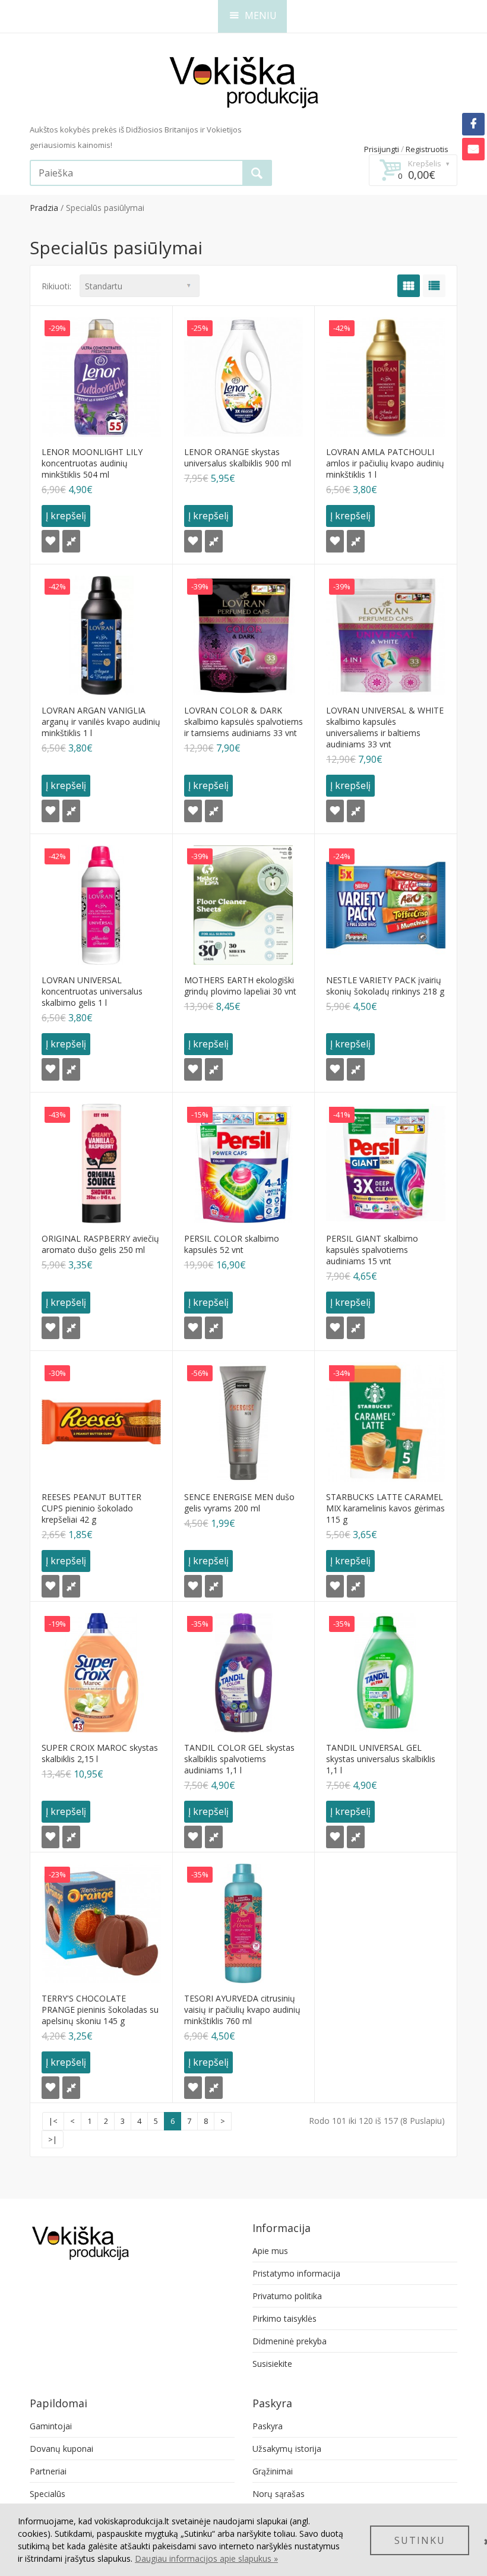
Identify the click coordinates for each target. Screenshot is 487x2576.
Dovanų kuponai (61, 2449)
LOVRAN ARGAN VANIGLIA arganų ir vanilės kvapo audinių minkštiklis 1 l (101, 722)
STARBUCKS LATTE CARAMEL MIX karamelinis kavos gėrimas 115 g (385, 1508)
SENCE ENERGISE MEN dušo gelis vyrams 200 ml (239, 1502)
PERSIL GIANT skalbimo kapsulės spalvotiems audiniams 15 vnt (372, 1250)
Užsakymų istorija (287, 2449)
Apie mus (270, 2251)
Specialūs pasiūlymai (105, 208)
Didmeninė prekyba (290, 2341)
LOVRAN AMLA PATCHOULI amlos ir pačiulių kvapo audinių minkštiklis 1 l (385, 463)
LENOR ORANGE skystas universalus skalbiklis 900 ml (238, 457)
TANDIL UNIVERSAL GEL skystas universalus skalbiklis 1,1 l (381, 1759)
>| (53, 2139)
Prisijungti (382, 149)
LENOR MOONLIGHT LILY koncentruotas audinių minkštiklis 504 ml (92, 463)
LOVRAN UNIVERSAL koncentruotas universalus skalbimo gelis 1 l (92, 991)
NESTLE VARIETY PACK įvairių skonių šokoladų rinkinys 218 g (385, 986)
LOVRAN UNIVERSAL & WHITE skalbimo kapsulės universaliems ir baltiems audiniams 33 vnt (385, 727)
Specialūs (48, 2494)
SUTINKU (420, 2540)
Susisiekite (272, 2364)
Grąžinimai (273, 2471)
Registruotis (427, 149)
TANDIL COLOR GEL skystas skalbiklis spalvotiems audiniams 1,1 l (239, 1759)
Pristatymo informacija (296, 2273)
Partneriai (48, 2471)
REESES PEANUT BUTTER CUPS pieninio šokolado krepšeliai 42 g (91, 1508)
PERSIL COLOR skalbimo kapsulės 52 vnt (232, 1244)
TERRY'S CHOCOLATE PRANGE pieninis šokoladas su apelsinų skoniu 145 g (100, 2010)
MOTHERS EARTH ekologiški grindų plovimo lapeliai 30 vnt (240, 986)
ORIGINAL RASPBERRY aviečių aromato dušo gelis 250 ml (100, 1244)
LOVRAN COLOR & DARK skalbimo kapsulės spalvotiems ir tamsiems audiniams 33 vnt (243, 722)
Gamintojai (51, 2426)
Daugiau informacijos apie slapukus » (206, 2558)
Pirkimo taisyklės (284, 2318)
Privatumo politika (287, 2296)
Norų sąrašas (279, 2494)
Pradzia (44, 208)
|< (53, 2121)
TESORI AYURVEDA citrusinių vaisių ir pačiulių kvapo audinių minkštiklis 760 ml (242, 2010)
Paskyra (268, 2426)
